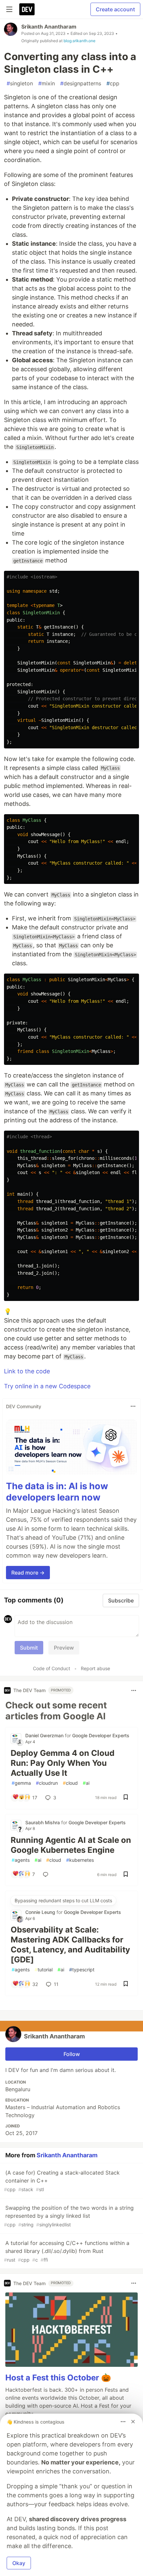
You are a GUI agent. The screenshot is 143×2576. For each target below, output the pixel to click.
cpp (113, 83)
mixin (47, 83)
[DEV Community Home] (27, 9)
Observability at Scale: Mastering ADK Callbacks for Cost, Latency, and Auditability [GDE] (70, 1945)
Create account (115, 9)
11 (56, 1984)
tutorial (44, 1970)
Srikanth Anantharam (49, 27)
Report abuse (95, 1668)
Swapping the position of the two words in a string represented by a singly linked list (69, 2216)
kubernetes (80, 1860)
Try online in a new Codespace (47, 1386)
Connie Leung (41, 1912)
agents (21, 1860)
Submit (29, 1648)
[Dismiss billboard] (133, 2422)
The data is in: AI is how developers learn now (57, 1492)
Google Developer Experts (101, 1735)
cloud (70, 1783)
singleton (20, 83)
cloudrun (47, 1783)
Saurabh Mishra (43, 1822)
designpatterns (81, 83)
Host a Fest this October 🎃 (58, 2378)
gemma (21, 1783)
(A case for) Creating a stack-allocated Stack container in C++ (62, 2181)
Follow (72, 2054)
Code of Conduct (52, 1668)
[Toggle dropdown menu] (133, 1406)
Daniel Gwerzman (45, 1735)
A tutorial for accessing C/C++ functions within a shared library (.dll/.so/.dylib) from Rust (67, 2251)
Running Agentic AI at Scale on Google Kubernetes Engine (71, 1845)
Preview (64, 1648)
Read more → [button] (28, 1573)
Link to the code (27, 1371)
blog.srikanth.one (79, 41)
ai (86, 1783)
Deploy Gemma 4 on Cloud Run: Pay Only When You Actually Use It (63, 1763)
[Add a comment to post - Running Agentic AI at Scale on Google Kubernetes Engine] (47, 1874)
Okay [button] (19, 2563)
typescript (82, 1970)
